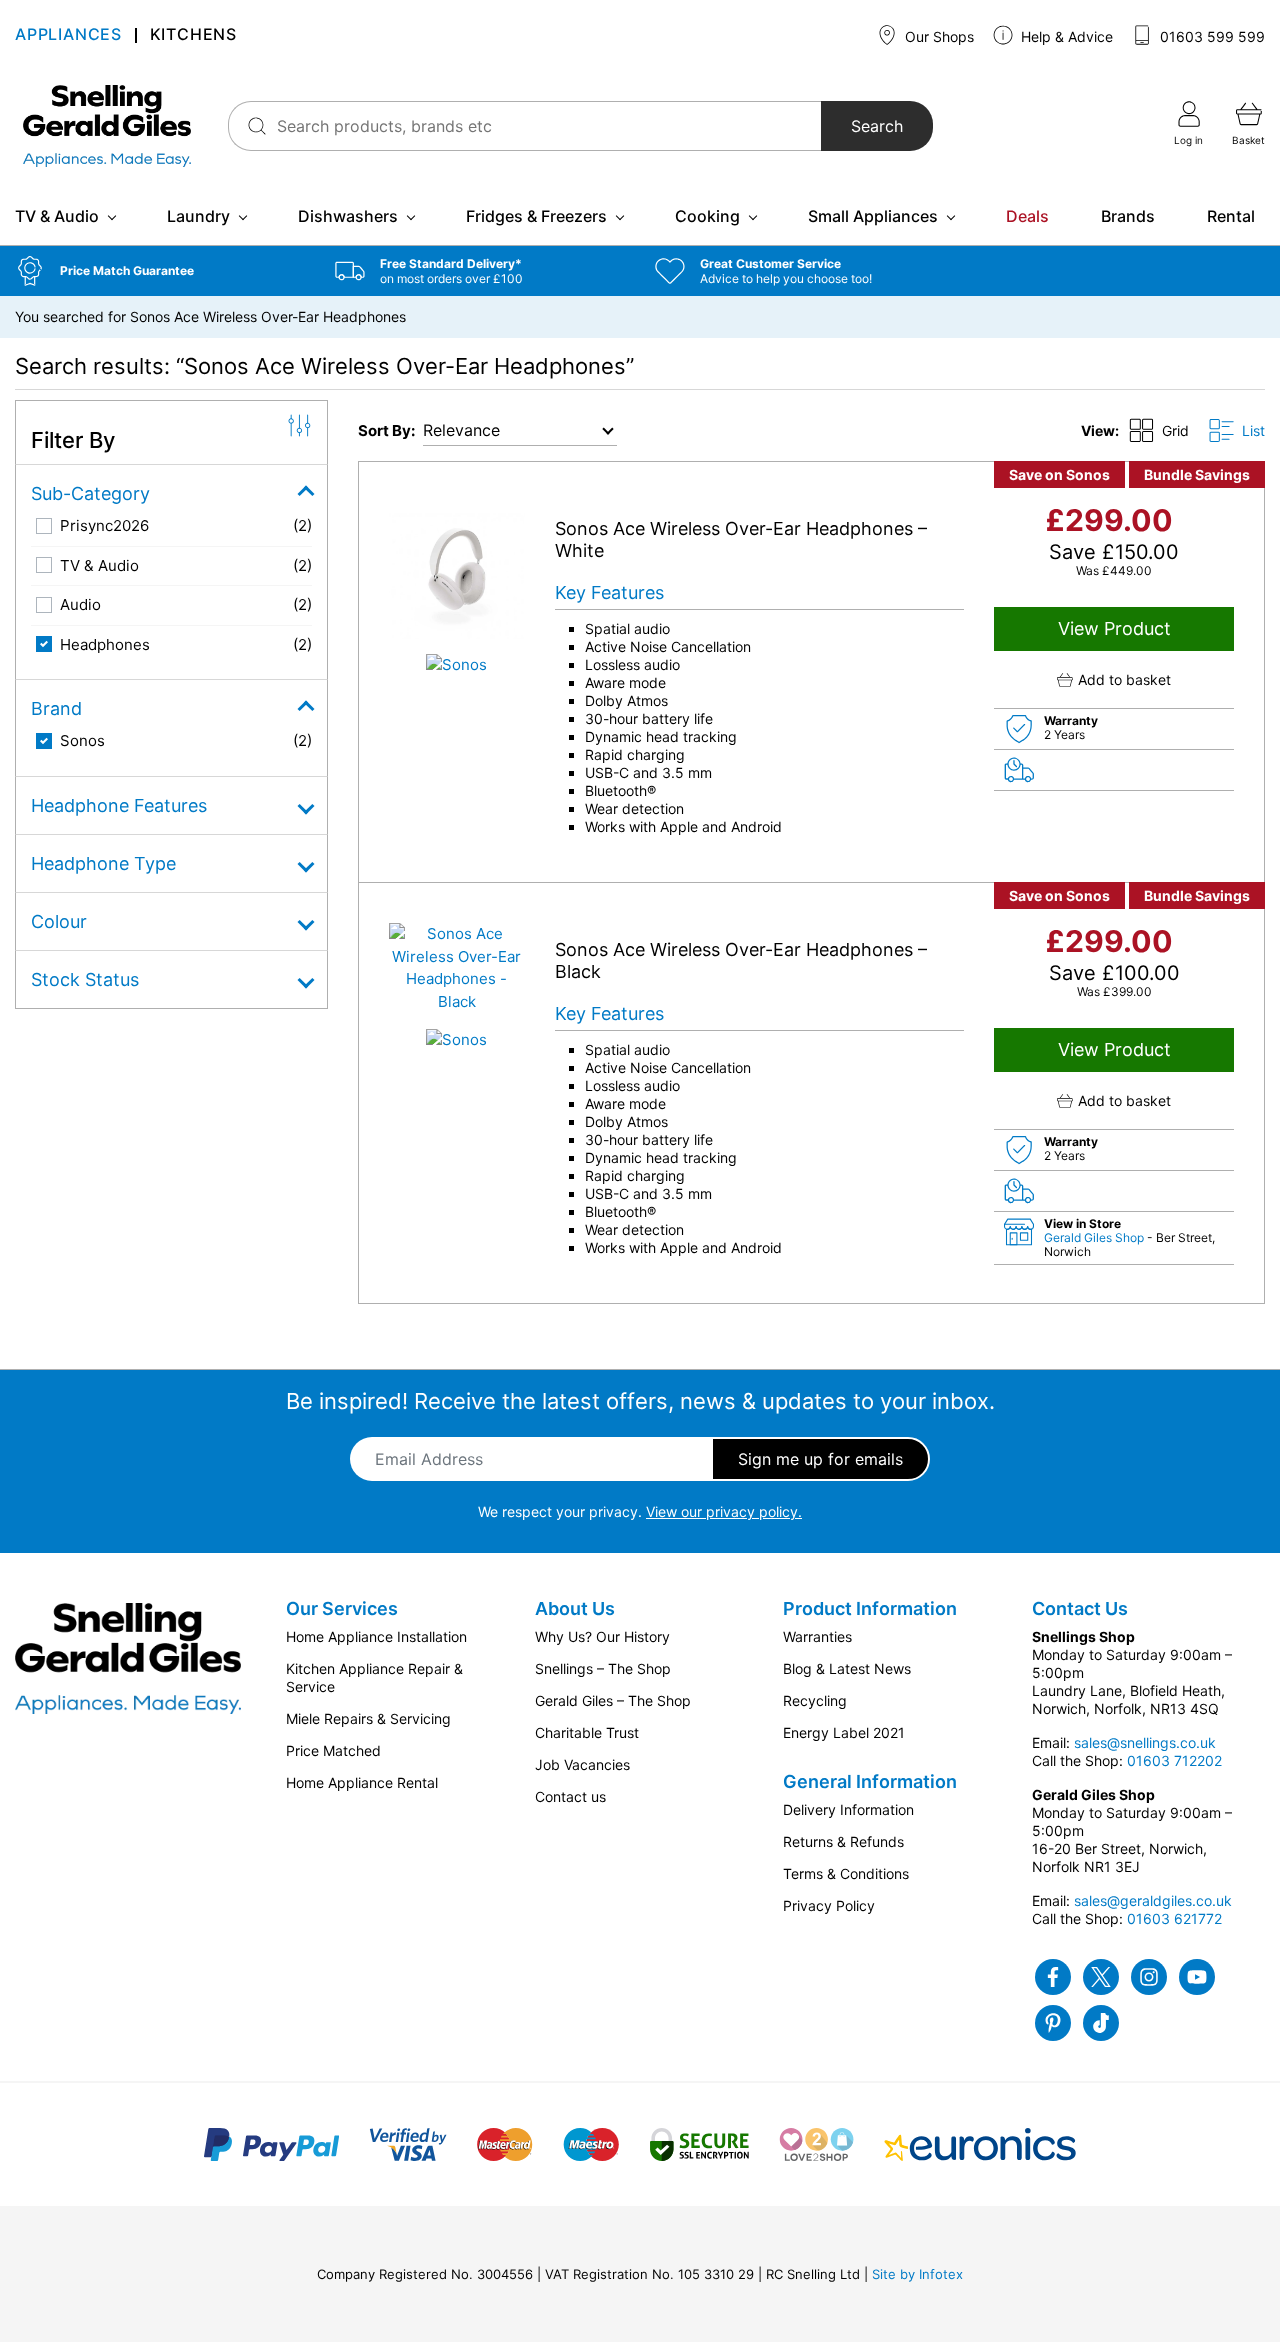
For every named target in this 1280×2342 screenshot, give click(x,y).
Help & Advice (1065, 36)
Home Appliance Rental (362, 1782)
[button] (160, 271)
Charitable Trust (587, 1732)
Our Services (342, 1608)
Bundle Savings (1197, 474)
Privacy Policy (829, 1905)
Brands (1128, 216)
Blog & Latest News (847, 1668)
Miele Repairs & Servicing (368, 1718)
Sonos (82, 740)
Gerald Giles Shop (1095, 1237)
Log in (1188, 140)
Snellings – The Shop (603, 1668)
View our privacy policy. (724, 1511)
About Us (575, 1608)
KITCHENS (193, 35)
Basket (1248, 140)
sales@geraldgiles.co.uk (1153, 1900)
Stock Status (85, 979)
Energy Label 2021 (844, 1732)
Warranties (817, 1636)
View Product (1114, 628)
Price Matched (333, 1750)
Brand (56, 708)
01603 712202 (1174, 1760)
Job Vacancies (582, 1764)
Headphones (105, 644)
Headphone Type (103, 863)
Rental (1231, 216)
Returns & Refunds (843, 1841)
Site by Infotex (917, 2274)
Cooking (707, 216)
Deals (1027, 216)
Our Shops (937, 36)
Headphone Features (119, 805)
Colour (59, 921)
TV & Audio (57, 216)
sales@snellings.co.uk (1145, 1742)
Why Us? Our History (602, 1636)
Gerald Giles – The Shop (613, 1700)
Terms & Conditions (846, 1873)
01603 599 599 (1210, 36)
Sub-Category (90, 493)
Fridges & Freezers (536, 216)
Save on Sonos (1059, 474)
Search (877, 126)
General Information (870, 1781)
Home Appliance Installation (376, 1636)
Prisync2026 (104, 525)
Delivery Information (848, 1809)
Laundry (198, 216)
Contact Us (1080, 1608)
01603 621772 (1174, 1918)
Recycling (815, 1700)
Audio (80, 604)
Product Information (870, 1608)
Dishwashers (348, 216)
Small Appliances (873, 216)
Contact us (570, 1796)
